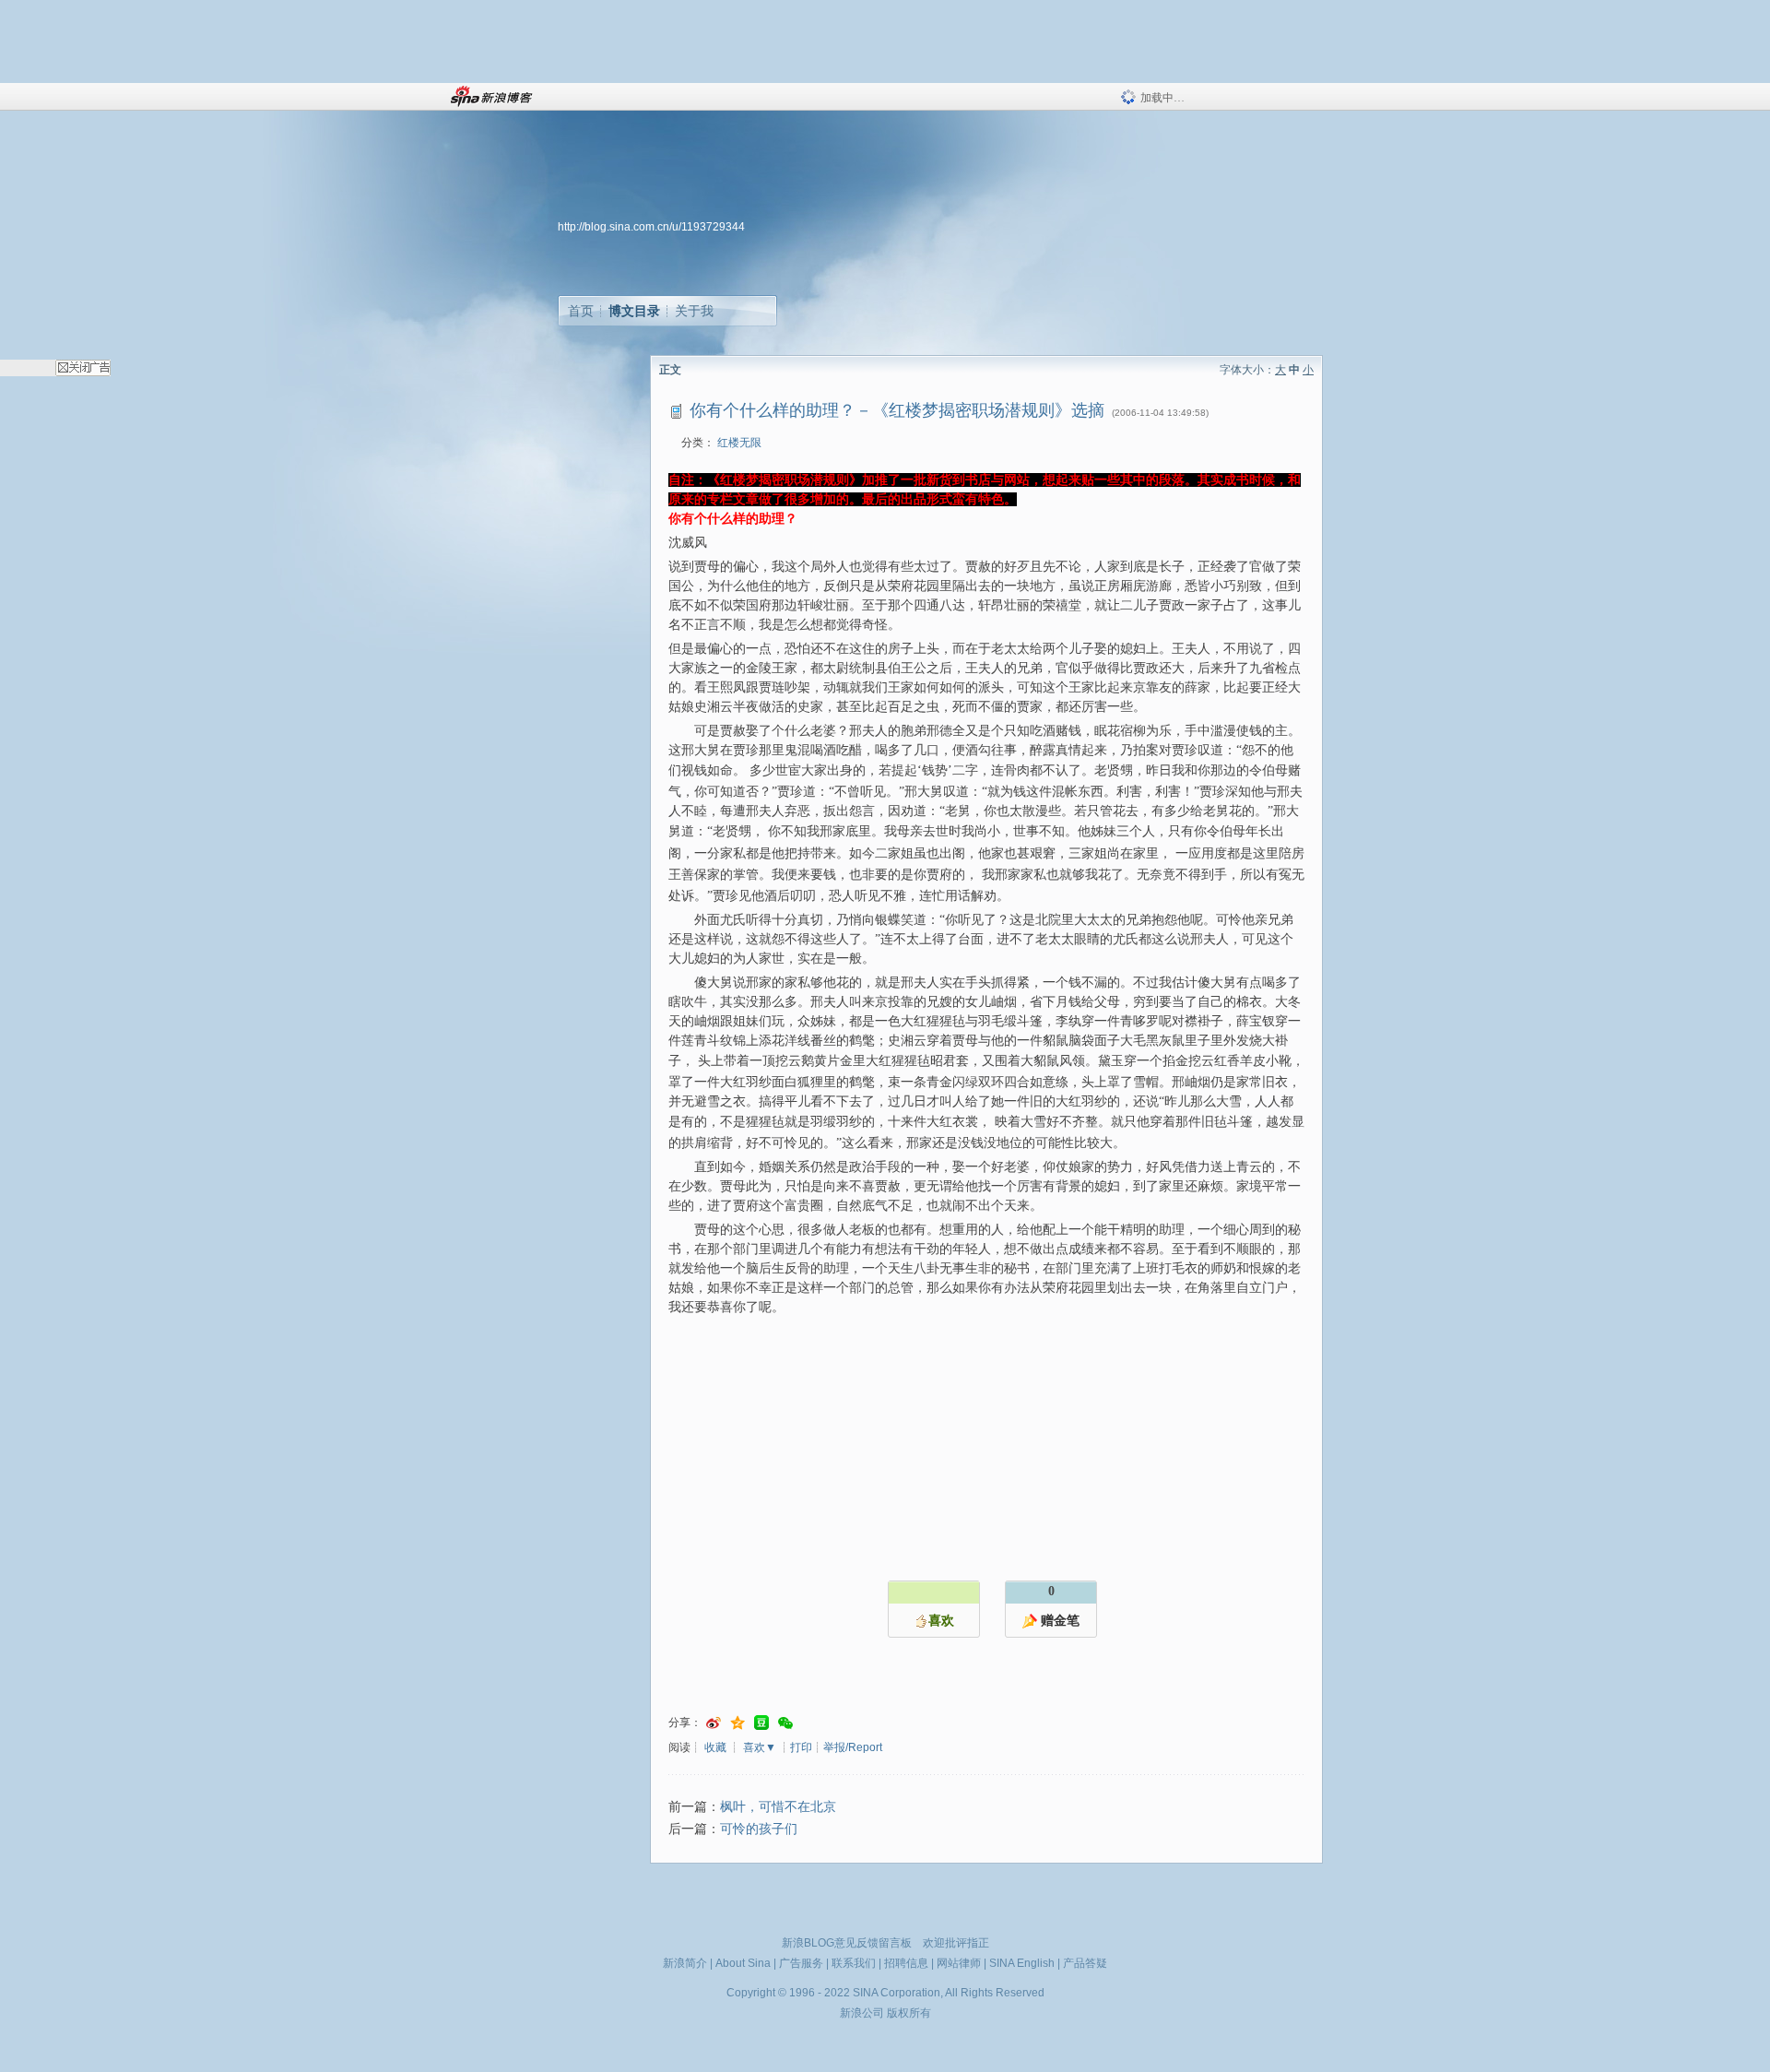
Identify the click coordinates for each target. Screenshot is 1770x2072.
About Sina (743, 1963)
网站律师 (959, 1963)
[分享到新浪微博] (714, 1723)
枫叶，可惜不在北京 (778, 1807)
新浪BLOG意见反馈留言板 (847, 1943)
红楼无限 (739, 443)
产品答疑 (1085, 1963)
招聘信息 (906, 1963)
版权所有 (909, 2013)
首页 (581, 311)
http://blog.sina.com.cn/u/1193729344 (651, 227)
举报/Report (853, 1747)
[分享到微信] (785, 1723)
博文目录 (634, 311)
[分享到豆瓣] (761, 1723)
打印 (801, 1747)
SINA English (1022, 1963)
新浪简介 (685, 1963)
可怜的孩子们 (759, 1829)
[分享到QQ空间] (737, 1723)
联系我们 (854, 1963)
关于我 (694, 311)
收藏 (715, 1747)
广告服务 (801, 1963)
